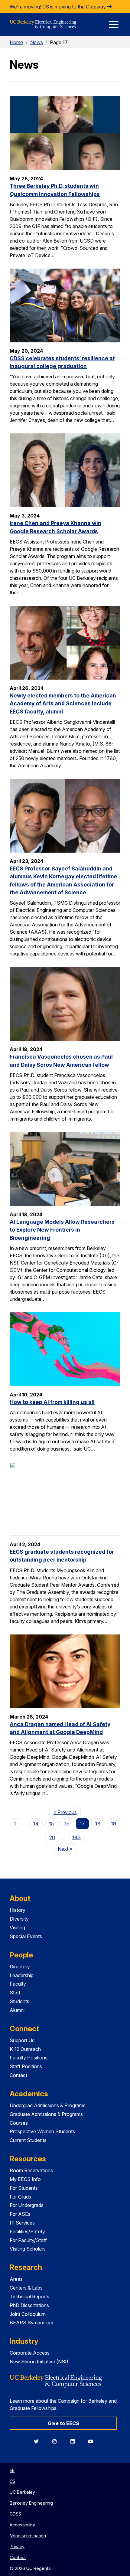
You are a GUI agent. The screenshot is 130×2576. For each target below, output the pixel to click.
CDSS (15, 2514)
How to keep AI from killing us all (52, 1402)
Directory (20, 1967)
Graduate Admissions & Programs (46, 2114)
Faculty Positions (29, 2058)
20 (52, 1837)
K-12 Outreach (25, 2049)
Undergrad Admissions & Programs (48, 2105)
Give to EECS (63, 2423)
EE (12, 2470)
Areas (16, 2279)
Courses (19, 2123)
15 (51, 1823)
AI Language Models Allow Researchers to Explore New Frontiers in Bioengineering (62, 1230)
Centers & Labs (26, 2288)
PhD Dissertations (29, 2305)
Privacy (17, 2547)
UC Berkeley (22, 2492)
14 (36, 1823)
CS (13, 2481)
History (18, 1910)
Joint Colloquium (28, 2314)
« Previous (67, 1812)
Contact (18, 2075)
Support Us (22, 2040)
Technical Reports (29, 2297)
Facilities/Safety (27, 2232)
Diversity (19, 1919)
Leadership (22, 1975)
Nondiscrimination (28, 2536)
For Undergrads (27, 2205)
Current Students (28, 2140)
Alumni (17, 2010)
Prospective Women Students (42, 2131)
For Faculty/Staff (28, 2240)
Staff (15, 1993)
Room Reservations (31, 2170)
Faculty (18, 1984)
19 (114, 1823)
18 (98, 1823)
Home (16, 42)
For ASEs (20, 2214)
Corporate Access (30, 2353)
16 (67, 1823)
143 (76, 1837)
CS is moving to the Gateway (75, 7)
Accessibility (22, 2525)
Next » (67, 1849)
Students (19, 2001)
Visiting (17, 1928)
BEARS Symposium (31, 2323)
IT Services (22, 2223)
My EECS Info (25, 2179)
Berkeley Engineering (31, 2503)
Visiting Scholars (28, 2249)
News (37, 42)
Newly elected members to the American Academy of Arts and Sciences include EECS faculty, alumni (63, 704)
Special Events (26, 1936)
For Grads (20, 2197)
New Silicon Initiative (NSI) (39, 2362)
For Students (24, 2188)
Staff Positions (26, 2066)
